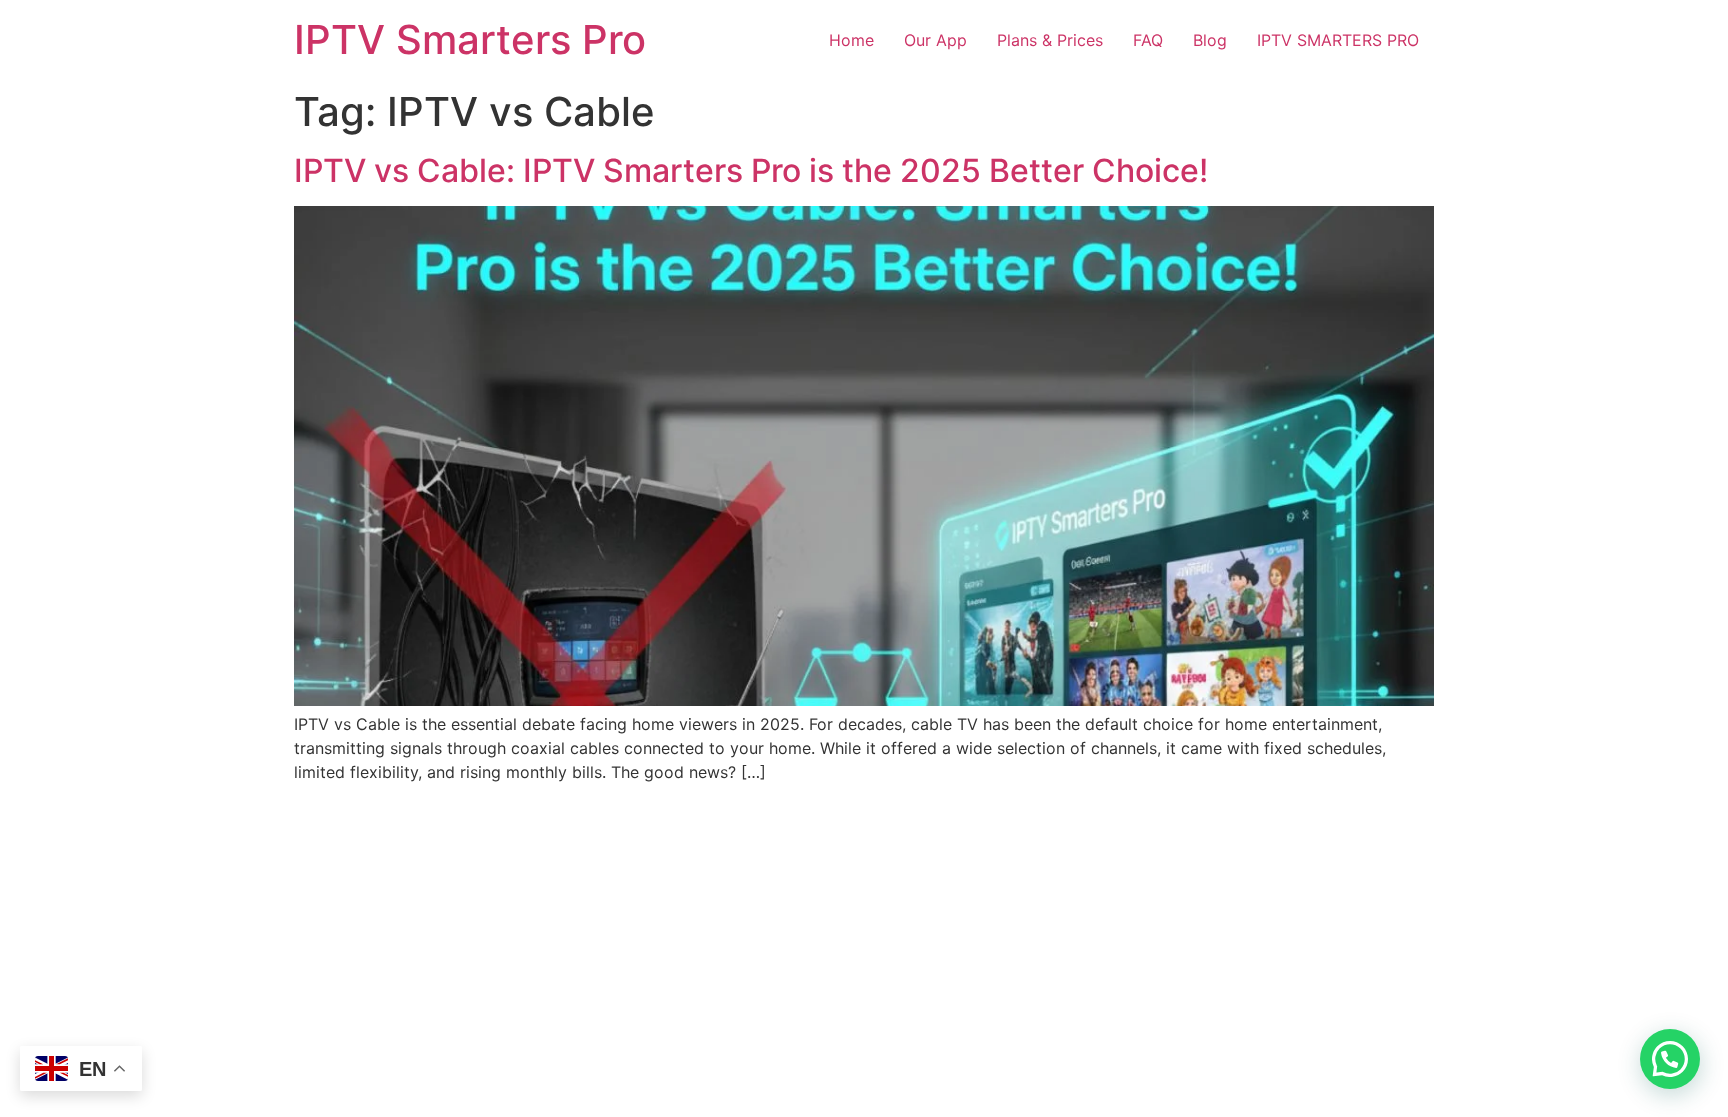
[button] (1670, 1059)
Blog (1210, 40)
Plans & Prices (1050, 40)
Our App (935, 40)
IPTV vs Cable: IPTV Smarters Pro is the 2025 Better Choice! (751, 170)
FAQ (1148, 40)
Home (851, 40)
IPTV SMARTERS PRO (1338, 40)
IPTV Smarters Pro (470, 39)
